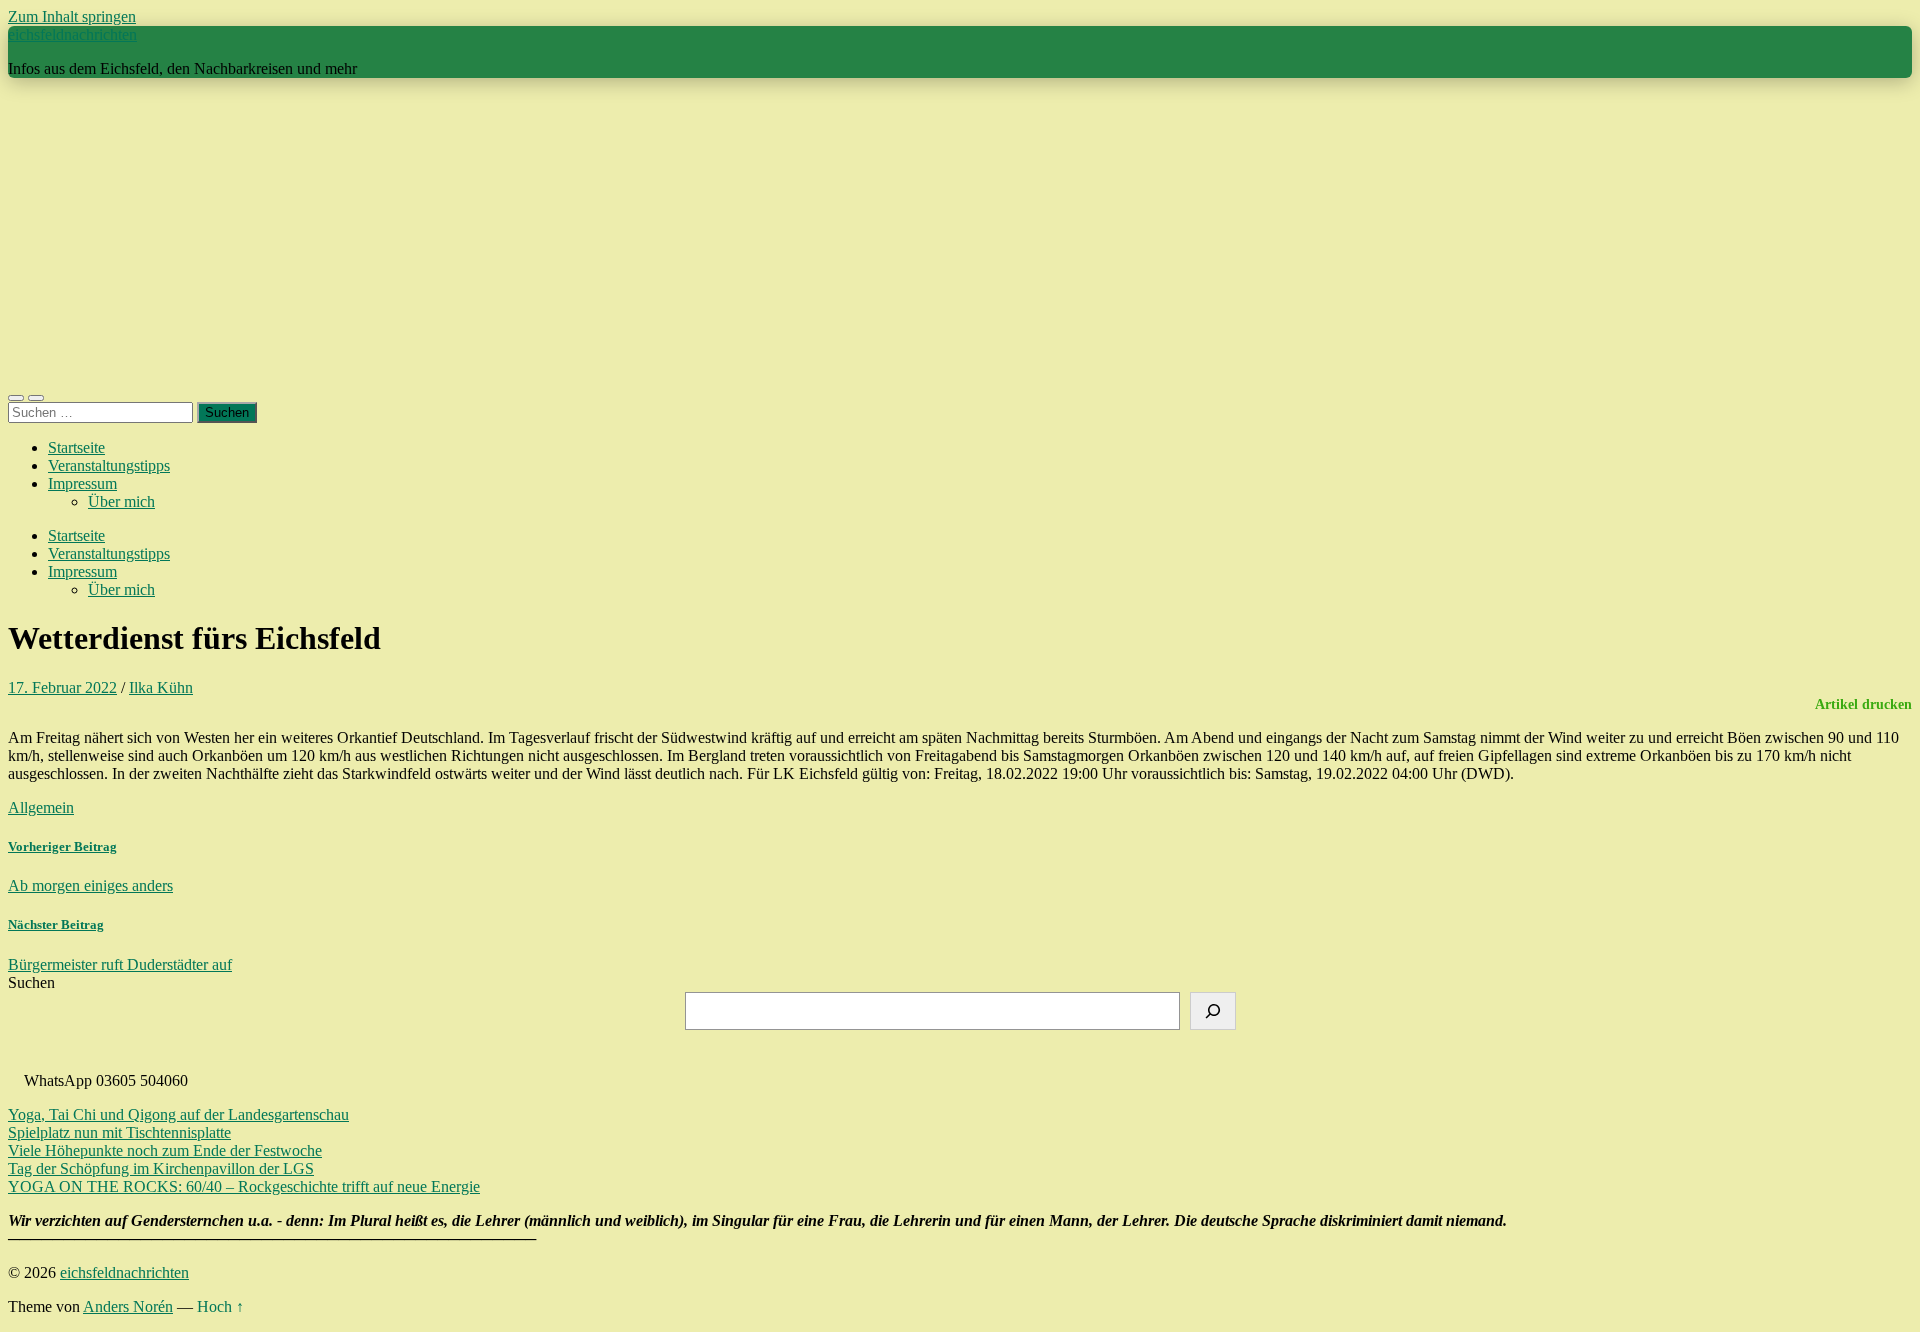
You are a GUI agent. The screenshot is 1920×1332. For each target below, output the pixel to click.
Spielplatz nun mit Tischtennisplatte (119, 1132)
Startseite (76, 447)
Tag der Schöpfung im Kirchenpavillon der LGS (161, 1168)
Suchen (31, 982)
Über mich (121, 501)
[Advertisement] (960, 234)
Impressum (82, 483)
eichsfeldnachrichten (72, 34)
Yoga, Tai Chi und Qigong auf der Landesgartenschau (178, 1114)
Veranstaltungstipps (109, 465)
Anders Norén (128, 1306)
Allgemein (41, 807)
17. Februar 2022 (62, 687)
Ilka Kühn (161, 687)
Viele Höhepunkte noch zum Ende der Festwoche (165, 1150)
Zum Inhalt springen (72, 16)
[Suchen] (1213, 1011)
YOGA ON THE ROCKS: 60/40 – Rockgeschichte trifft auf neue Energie (244, 1186)
